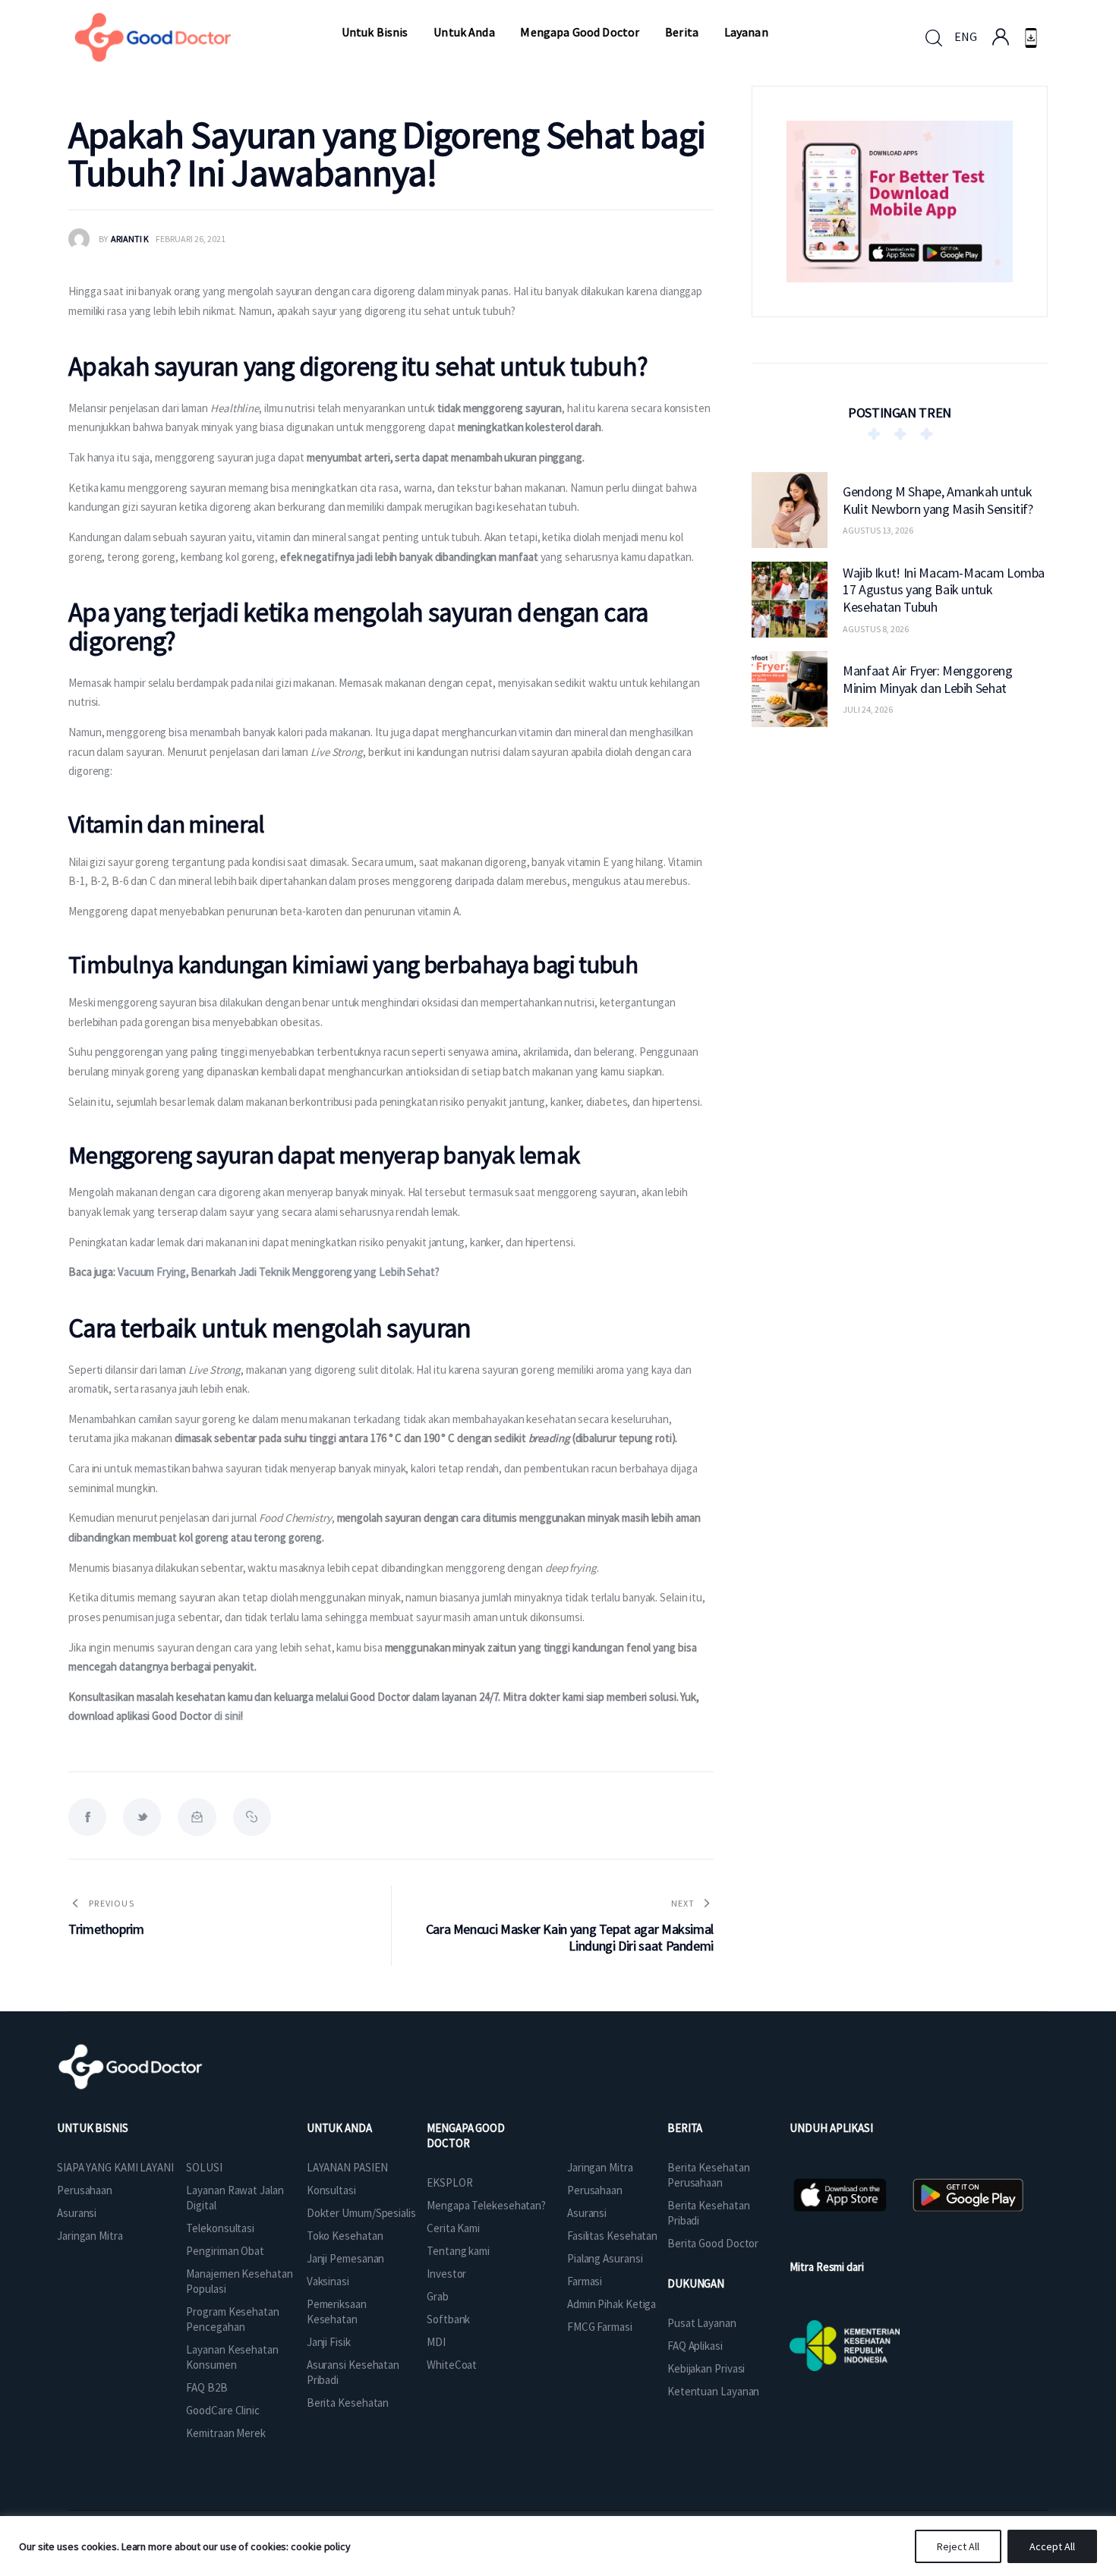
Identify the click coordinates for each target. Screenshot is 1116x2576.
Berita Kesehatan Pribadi (708, 2213)
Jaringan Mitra (90, 2236)
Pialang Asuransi (605, 2258)
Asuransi (77, 2213)
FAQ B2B (206, 2387)
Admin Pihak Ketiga (612, 2304)
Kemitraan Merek (226, 2433)
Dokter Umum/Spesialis (361, 2213)
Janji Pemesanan (346, 2258)
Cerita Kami (453, 2228)
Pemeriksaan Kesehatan (337, 2311)
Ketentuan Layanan (713, 2391)
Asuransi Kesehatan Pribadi (353, 2372)
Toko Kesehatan (345, 2236)
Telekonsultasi (220, 2228)
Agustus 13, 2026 (878, 530)
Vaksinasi (328, 2281)
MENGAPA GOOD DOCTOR (466, 2135)
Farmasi (585, 2281)
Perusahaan (85, 2190)
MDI (436, 2342)
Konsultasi (331, 2190)
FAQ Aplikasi (695, 2346)
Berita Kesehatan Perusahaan (708, 2175)
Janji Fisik (329, 2342)
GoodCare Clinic (223, 2410)
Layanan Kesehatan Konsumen (232, 2357)
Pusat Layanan (702, 2323)
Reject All (958, 2546)
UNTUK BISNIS (93, 2128)
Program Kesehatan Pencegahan (232, 2319)
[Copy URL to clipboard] (252, 1817)
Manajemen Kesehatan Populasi (239, 2281)
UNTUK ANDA (339, 2128)
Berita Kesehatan (348, 2403)
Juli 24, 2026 (868, 709)
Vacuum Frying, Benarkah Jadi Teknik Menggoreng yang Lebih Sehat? (279, 1272)
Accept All (1052, 2546)
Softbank (448, 2319)
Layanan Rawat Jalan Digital (235, 2198)
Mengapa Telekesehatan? (486, 2205)
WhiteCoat (452, 2365)
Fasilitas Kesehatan (612, 2236)
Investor (446, 2274)
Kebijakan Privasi (706, 2368)
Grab (438, 2296)
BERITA (685, 2128)
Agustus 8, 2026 (876, 628)
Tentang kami (458, 2251)
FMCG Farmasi (600, 2327)
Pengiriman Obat (225, 2251)
